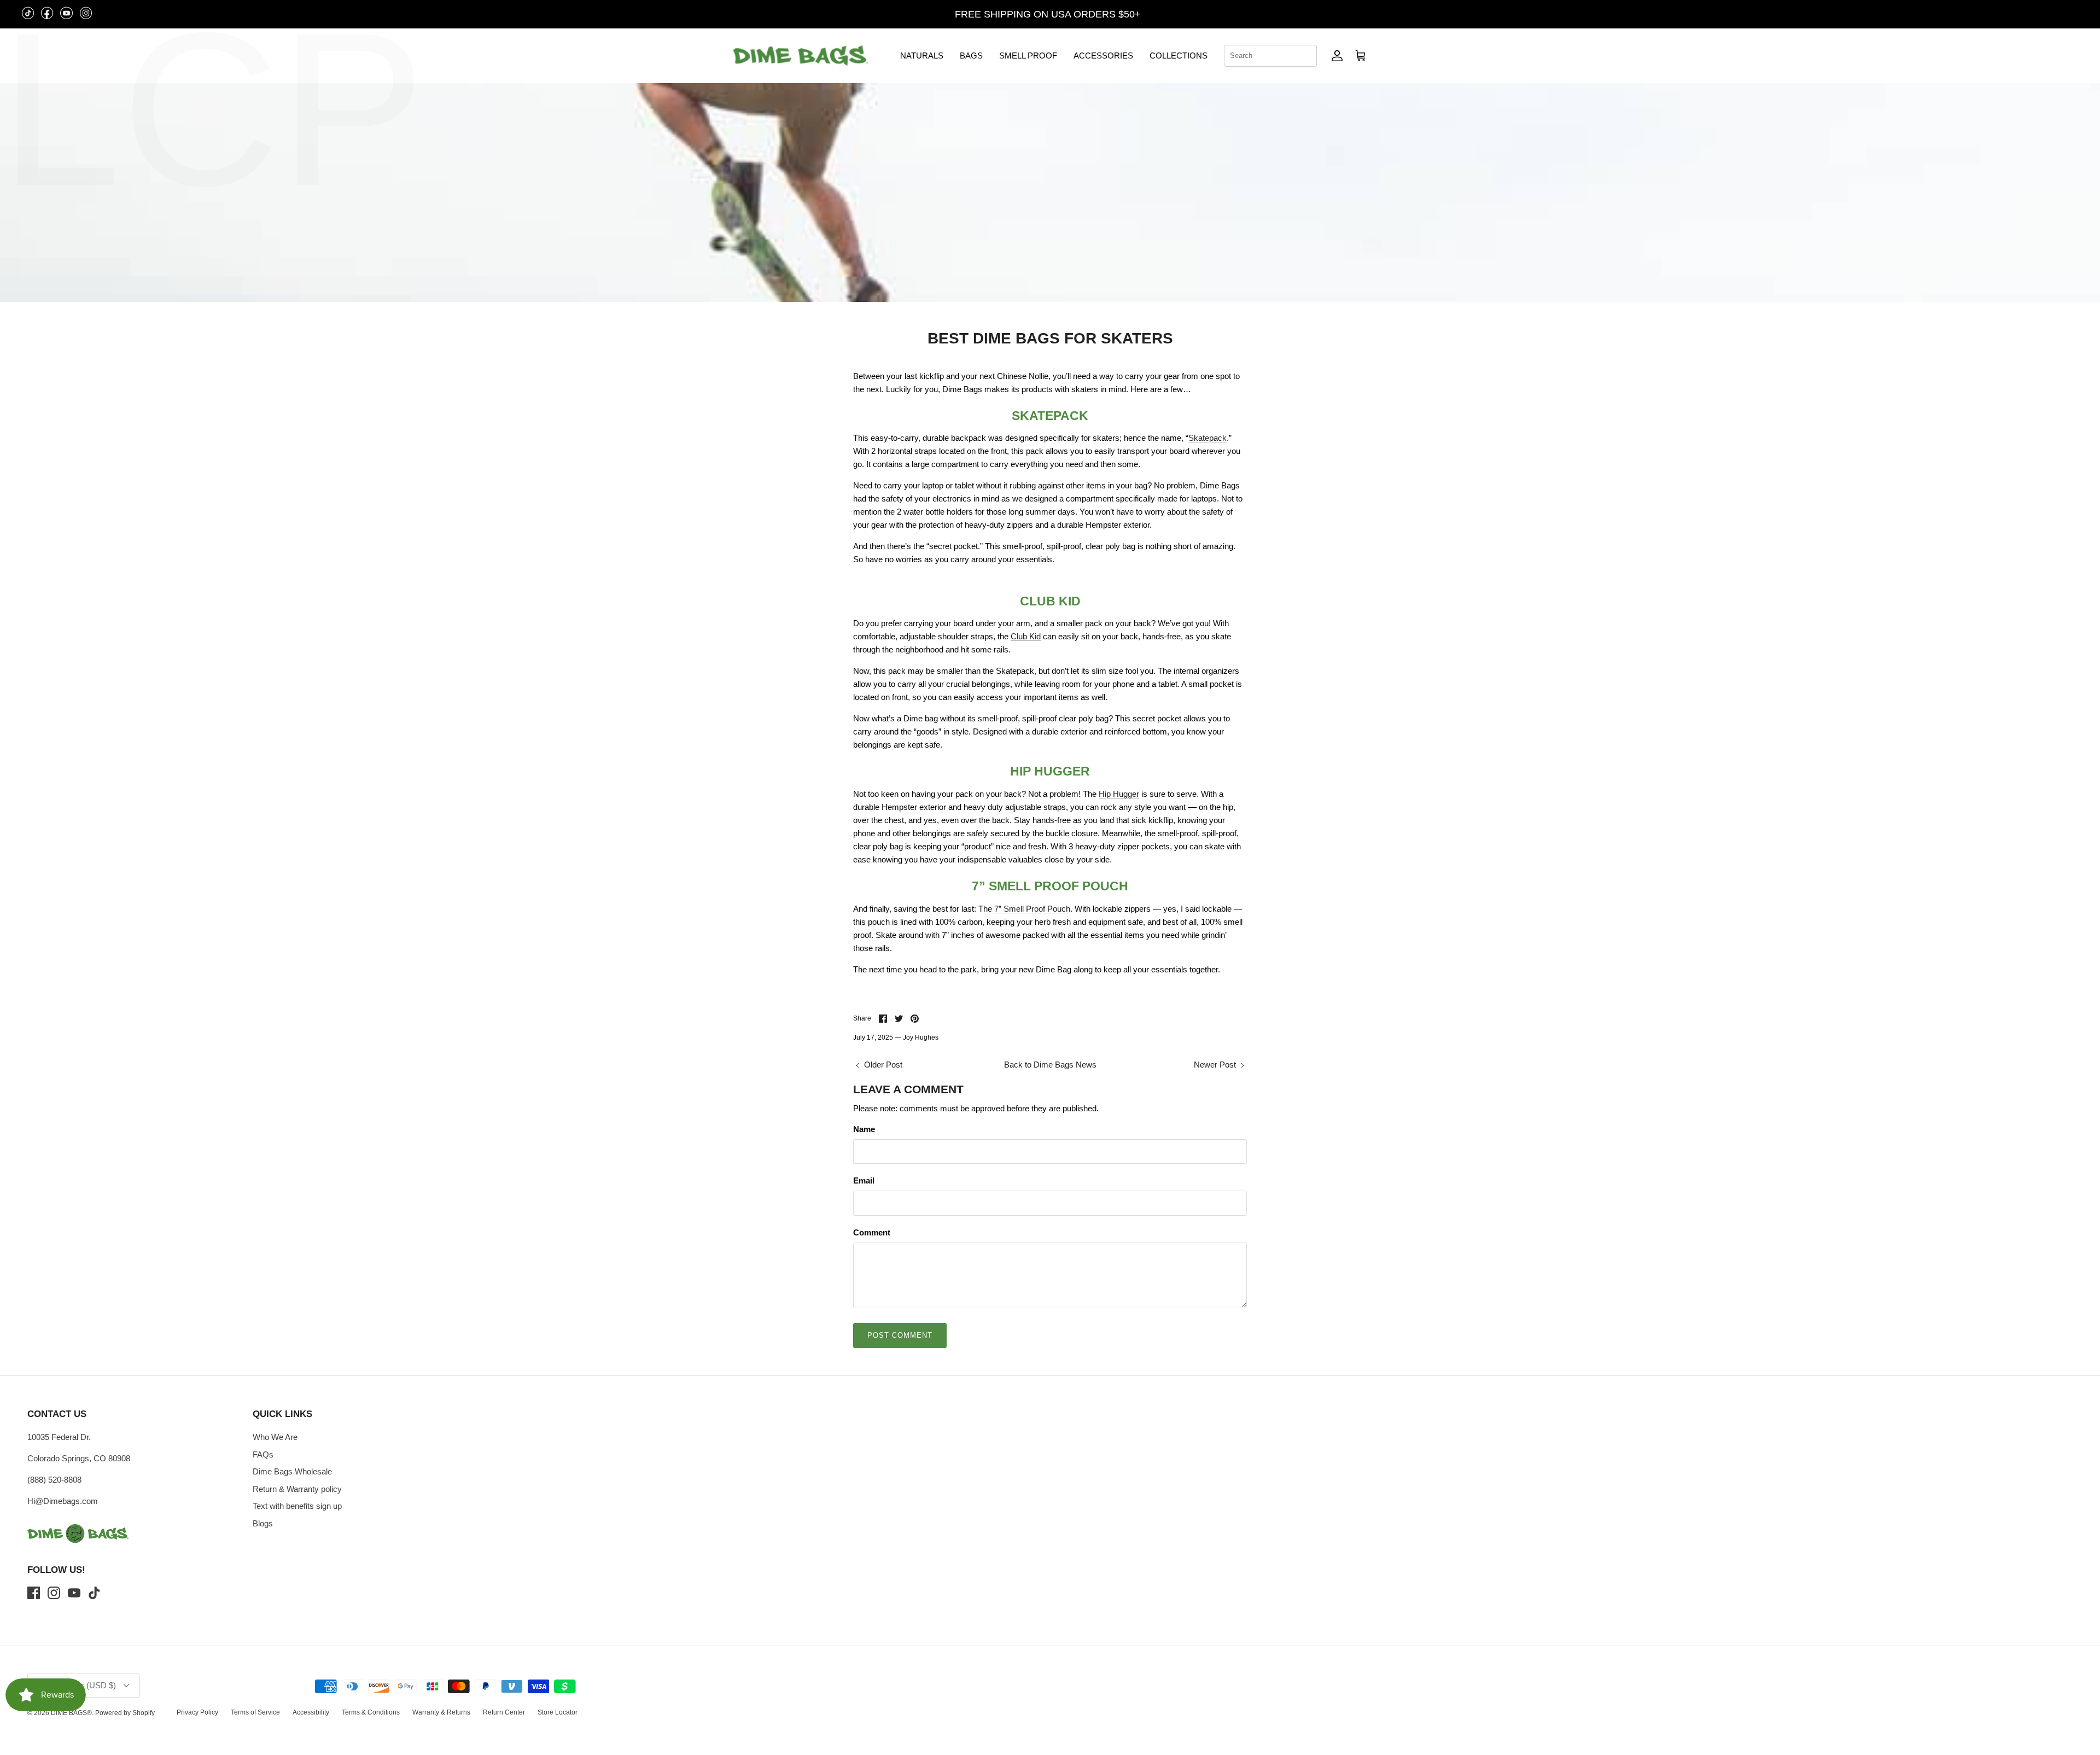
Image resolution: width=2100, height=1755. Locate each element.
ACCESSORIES (1103, 56)
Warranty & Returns (441, 1712)
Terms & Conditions (371, 1712)
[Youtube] (74, 1593)
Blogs (263, 1523)
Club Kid (1026, 636)
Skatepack (1207, 438)
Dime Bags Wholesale (292, 1471)
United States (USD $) (2035, 14)
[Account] (1337, 56)
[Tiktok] (94, 1593)
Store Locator (558, 1712)
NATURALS (922, 56)
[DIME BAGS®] (800, 56)
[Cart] (1361, 56)
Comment (872, 1232)
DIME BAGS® (71, 1713)
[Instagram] (54, 1593)
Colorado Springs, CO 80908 (79, 1458)
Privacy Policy (197, 1712)
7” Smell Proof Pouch (1032, 909)
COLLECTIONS (1179, 56)
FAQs (263, 1454)
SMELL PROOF (1028, 56)
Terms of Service (255, 1712)
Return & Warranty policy (297, 1489)
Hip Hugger (1119, 794)
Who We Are (275, 1437)
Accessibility (311, 1712)
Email (864, 1180)
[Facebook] (34, 1593)
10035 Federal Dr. (59, 1437)
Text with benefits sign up (297, 1506)
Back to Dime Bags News (1050, 1065)
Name (864, 1129)
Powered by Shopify (125, 1713)
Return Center (504, 1712)
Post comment (900, 1335)
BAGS (971, 56)
